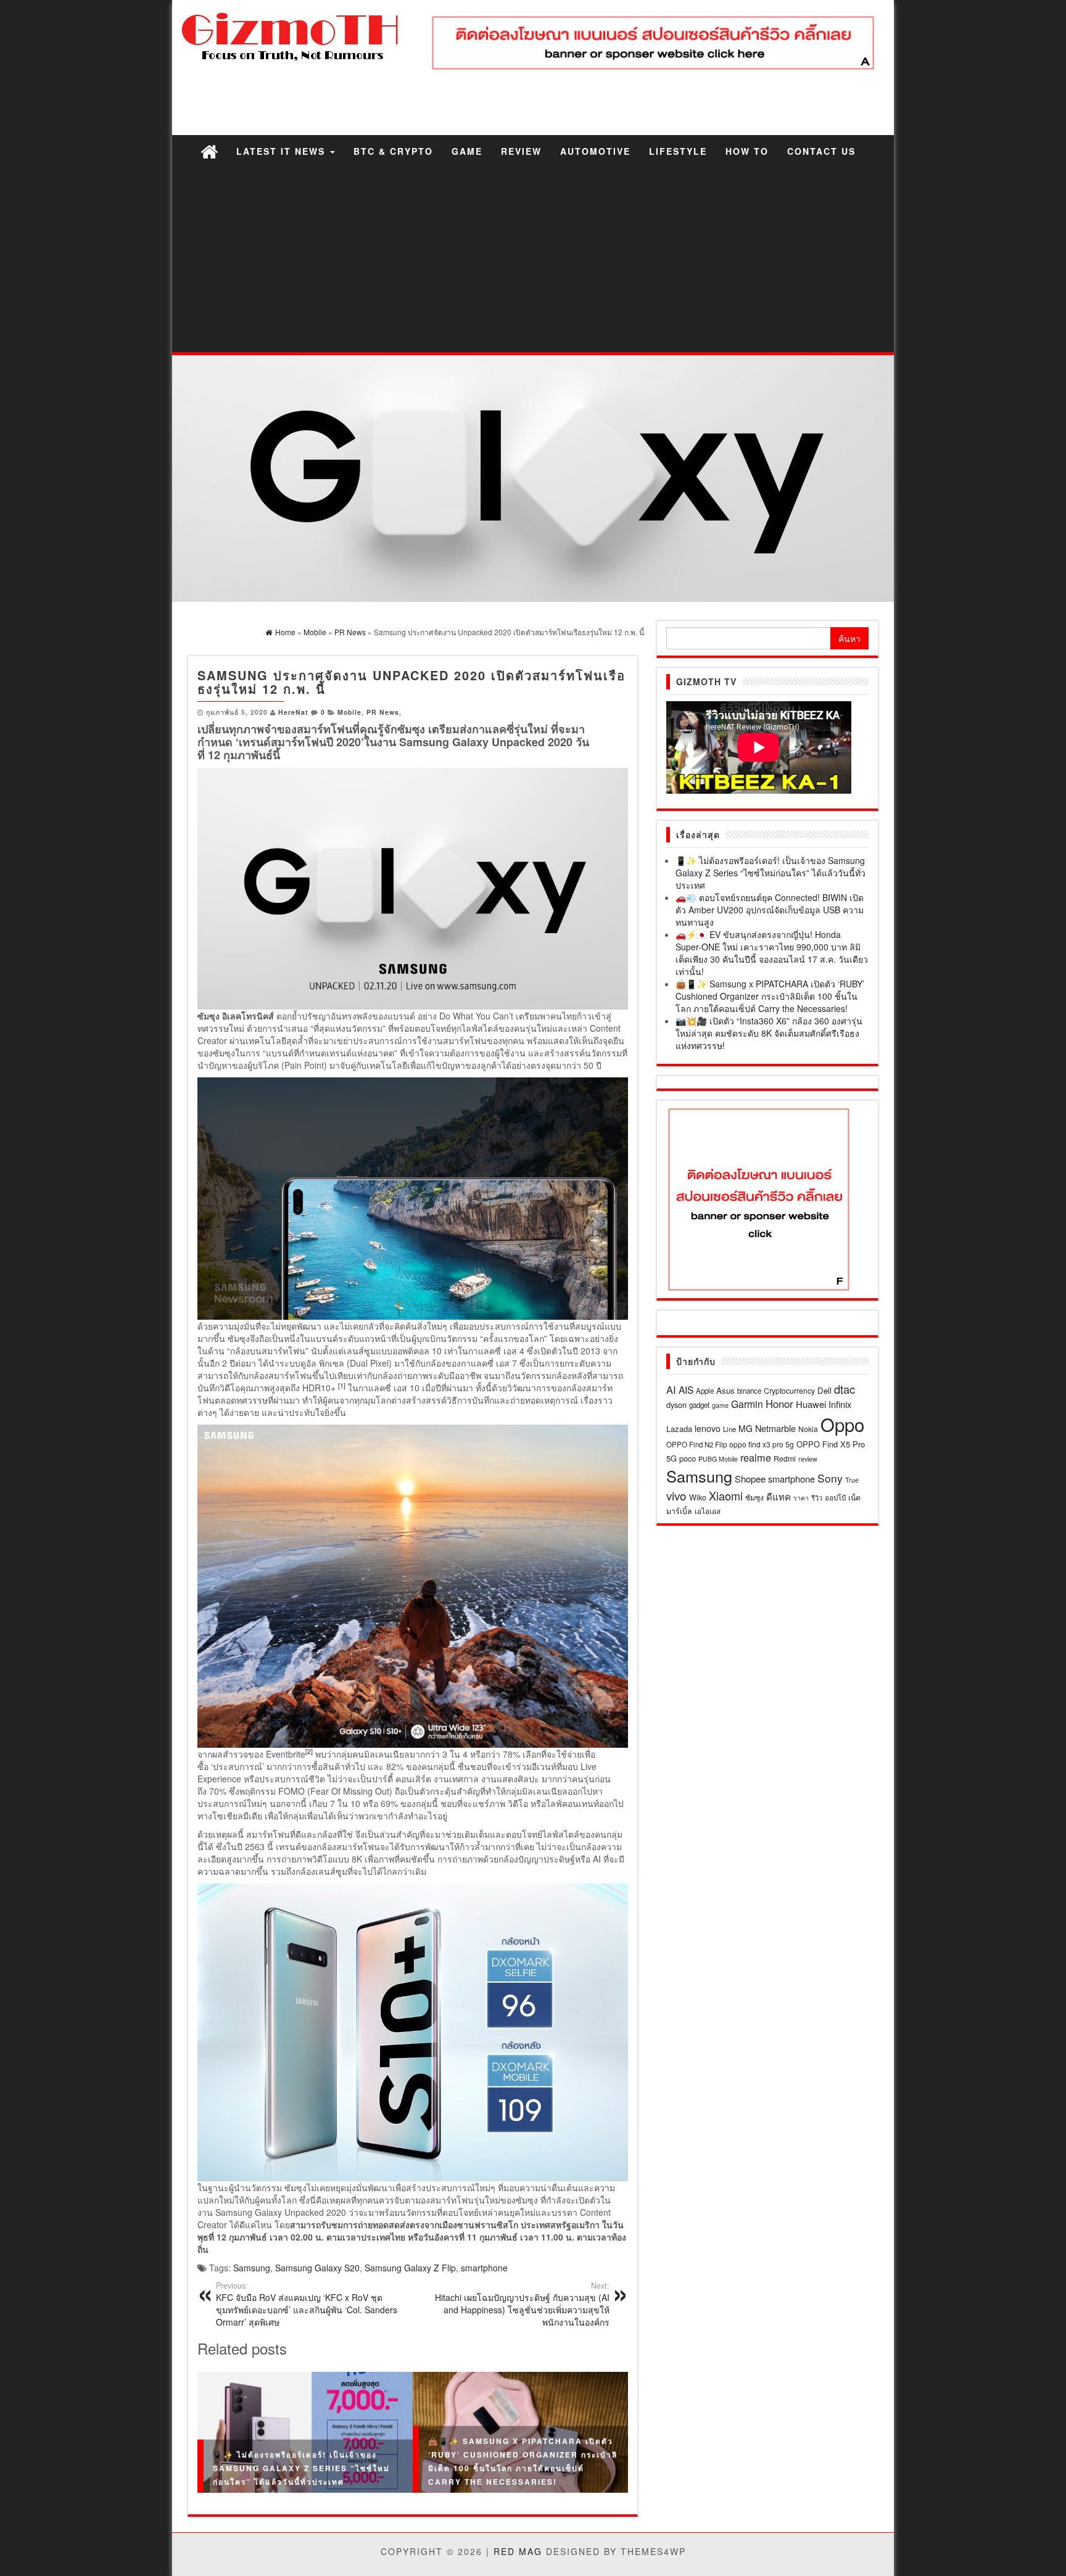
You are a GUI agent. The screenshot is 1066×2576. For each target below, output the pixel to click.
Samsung (252, 2268)
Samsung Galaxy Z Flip (410, 2268)
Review (521, 151)
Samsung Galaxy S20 (317, 2268)
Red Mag (518, 2551)
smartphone (484, 2268)
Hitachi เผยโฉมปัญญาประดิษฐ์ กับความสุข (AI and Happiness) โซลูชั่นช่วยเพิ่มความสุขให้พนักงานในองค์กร (522, 2304)
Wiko (698, 1497)
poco (688, 1458)
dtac (845, 1389)
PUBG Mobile (718, 1459)
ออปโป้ (835, 1497)
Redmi (785, 1458)
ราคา (801, 1498)
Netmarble (775, 1428)
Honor (779, 1404)
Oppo (842, 1424)
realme (756, 1457)
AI (671, 1389)
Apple (705, 1391)
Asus (725, 1390)
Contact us (821, 151)
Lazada (679, 1429)
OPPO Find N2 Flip (696, 1444)
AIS (686, 1389)
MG (746, 1428)
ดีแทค (779, 1496)
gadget (699, 1405)
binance (749, 1391)
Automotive (595, 151)
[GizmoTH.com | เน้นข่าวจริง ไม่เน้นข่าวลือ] (209, 151)
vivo (676, 1495)
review (808, 1459)
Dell (824, 1390)
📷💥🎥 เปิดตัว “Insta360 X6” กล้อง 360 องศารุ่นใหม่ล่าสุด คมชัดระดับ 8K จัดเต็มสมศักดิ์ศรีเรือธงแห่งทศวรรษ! (769, 1033)
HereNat (293, 712)
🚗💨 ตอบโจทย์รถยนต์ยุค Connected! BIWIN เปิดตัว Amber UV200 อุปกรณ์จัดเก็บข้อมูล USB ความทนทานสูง (770, 910)
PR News (383, 712)
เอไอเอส (708, 1511)
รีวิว (817, 1497)
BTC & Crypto (393, 151)
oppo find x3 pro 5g (762, 1444)
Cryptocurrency (789, 1390)
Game (467, 151)
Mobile (349, 712)
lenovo (708, 1428)
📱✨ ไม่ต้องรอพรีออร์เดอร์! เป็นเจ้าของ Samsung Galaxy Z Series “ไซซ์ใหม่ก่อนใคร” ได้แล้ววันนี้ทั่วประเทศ (301, 2468)
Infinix (840, 1404)
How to (747, 151)
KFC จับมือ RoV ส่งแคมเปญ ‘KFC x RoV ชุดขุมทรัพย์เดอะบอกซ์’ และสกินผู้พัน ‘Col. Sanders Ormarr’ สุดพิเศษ (307, 2304)
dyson (676, 1405)
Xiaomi (726, 1496)
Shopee (750, 1479)
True (852, 1480)
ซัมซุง (754, 1497)
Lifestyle (678, 151)
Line (729, 1429)
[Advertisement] (533, 260)
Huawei (811, 1404)
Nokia (808, 1429)
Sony (830, 1478)
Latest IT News (283, 151)
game (720, 1405)
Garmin (747, 1404)
